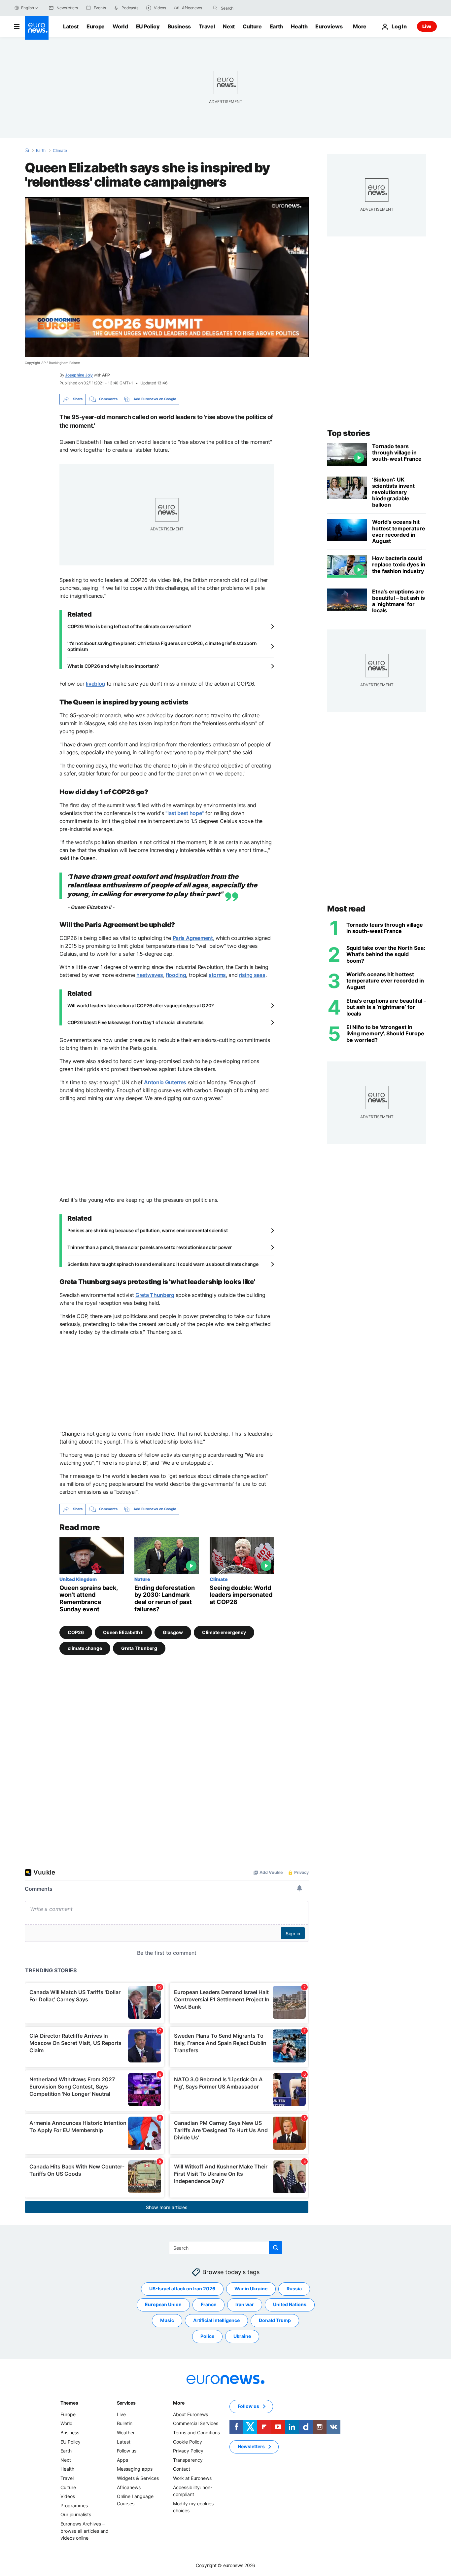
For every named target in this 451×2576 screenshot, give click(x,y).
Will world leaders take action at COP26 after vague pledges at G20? (140, 1005)
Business (179, 26)
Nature (142, 1579)
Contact (182, 2469)
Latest (71, 26)
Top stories (349, 433)
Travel (207, 26)
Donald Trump (275, 2320)
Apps (122, 2460)
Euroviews (329, 26)
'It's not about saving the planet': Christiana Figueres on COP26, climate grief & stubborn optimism (162, 646)
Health (299, 26)
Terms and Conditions (196, 2433)
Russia (294, 2289)
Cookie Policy (188, 2441)
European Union (163, 2304)
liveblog (95, 684)
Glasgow (173, 1632)
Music (167, 2320)
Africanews (129, 2487)
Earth (276, 26)
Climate (60, 151)
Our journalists (76, 2514)
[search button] (215, 8)
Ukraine (242, 2336)
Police (207, 2336)
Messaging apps (135, 2469)
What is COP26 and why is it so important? (113, 666)
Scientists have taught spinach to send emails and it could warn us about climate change (163, 1264)
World (120, 26)
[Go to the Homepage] (37, 28)
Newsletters (251, 2446)
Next (229, 26)
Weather (126, 2433)
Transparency (188, 2460)
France (208, 2304)
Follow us (127, 2451)
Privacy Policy (188, 2451)
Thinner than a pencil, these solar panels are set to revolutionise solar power (150, 1247)
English (27, 8)
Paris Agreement (193, 938)
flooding (176, 975)
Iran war (245, 2304)
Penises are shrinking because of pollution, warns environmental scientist (148, 1230)
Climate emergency (224, 1632)
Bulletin (125, 2423)
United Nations (290, 2304)
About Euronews (191, 2414)
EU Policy (148, 26)
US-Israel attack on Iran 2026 (182, 2289)
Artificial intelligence (216, 2320)
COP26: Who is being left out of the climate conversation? (129, 626)
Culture (252, 26)
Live (427, 26)
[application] (167, 277)
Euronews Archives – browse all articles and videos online (85, 2531)
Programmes (74, 2505)
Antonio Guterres (165, 1082)
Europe (96, 26)
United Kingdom (78, 1579)
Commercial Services (196, 2423)
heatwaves (150, 975)
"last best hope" (185, 813)
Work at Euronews (192, 2478)
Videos (68, 2496)
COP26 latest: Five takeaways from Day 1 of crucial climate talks (136, 1022)
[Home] (27, 150)
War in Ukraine (251, 2289)
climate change (85, 1648)
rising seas (252, 975)
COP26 (76, 1632)
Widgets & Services (138, 2478)
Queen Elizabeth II (123, 1632)
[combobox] (249, 8)
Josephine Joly (79, 375)
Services (126, 2403)
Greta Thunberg (155, 1295)
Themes (69, 2403)
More (179, 2403)
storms (217, 975)
